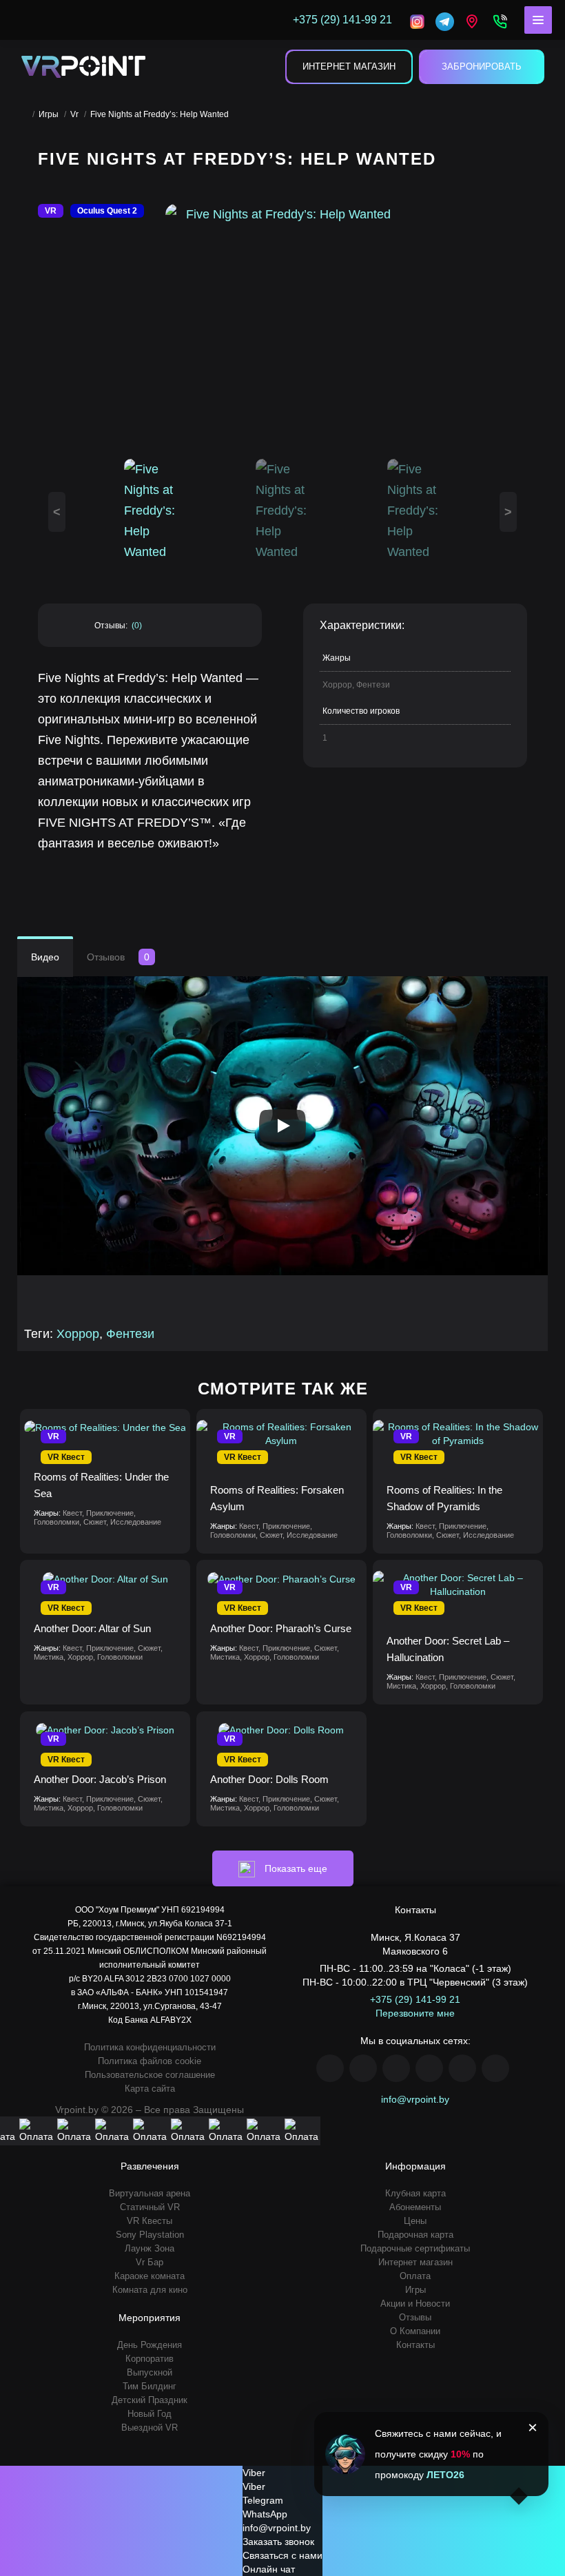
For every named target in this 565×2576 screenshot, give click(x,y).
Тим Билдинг (150, 2386)
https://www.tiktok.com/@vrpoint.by (495, 2068)
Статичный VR (150, 2207)
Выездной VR (150, 2428)
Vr (74, 114)
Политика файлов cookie (150, 2061)
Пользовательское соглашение (150, 2075)
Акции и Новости (415, 2304)
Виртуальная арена (150, 2193)
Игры (49, 114)
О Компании (415, 2331)
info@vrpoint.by (415, 2099)
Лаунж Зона (150, 2248)
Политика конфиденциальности (150, 2047)
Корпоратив (150, 2359)
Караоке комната (150, 2276)
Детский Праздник (150, 2400)
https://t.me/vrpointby (462, 2068)
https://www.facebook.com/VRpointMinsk (330, 2068)
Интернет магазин (349, 66)
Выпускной (150, 2372)
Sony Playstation (150, 2235)
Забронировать (482, 66)
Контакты (415, 2345)
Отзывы (415, 2317)
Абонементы (415, 2207)
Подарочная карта (415, 2235)
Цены (415, 2221)
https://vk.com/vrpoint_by (396, 2068)
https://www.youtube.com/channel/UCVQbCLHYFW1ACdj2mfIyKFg (429, 2068)
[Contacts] (500, 20)
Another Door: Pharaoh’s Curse (281, 1628)
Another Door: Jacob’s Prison (100, 1779)
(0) (137, 626)
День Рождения (150, 2345)
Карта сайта (150, 2089)
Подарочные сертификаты (415, 2248)
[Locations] (417, 20)
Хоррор (78, 1334)
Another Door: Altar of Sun (92, 1628)
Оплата (415, 2276)
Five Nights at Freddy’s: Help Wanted (160, 114)
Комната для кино (150, 2290)
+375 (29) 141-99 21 (415, 1999)
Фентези (130, 1334)
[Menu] (538, 20)
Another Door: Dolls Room (269, 1779)
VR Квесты (150, 2221)
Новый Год (150, 2414)
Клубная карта (415, 2193)
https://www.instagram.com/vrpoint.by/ (363, 2068)
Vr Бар (150, 2262)
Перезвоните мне (415, 2013)
